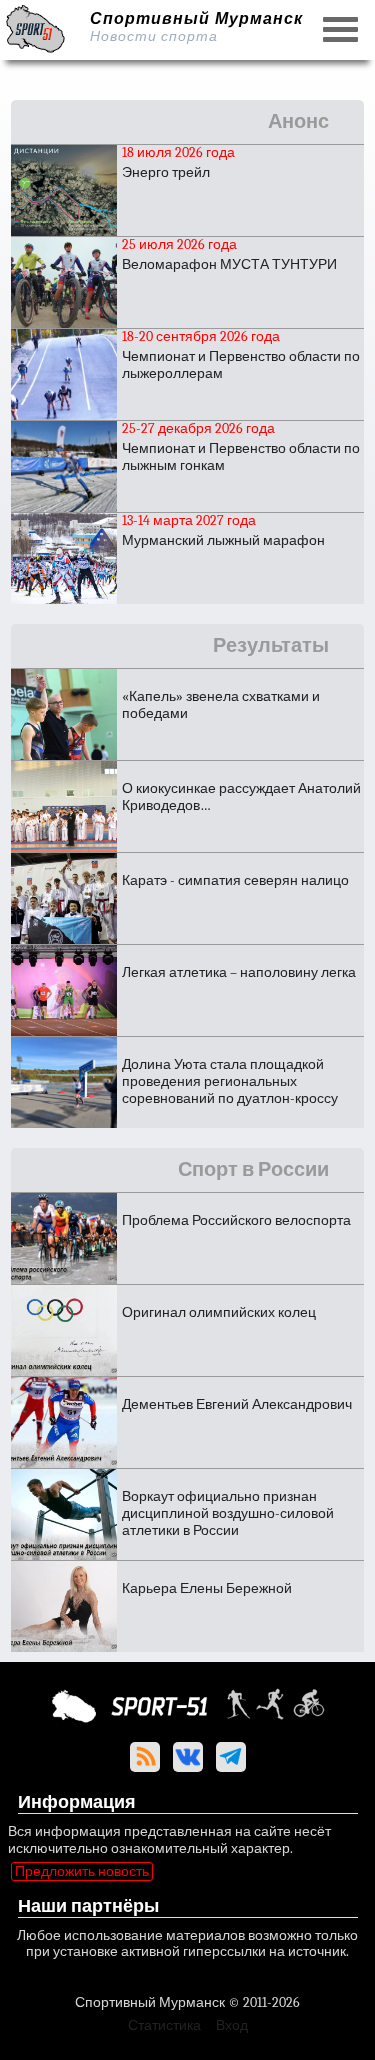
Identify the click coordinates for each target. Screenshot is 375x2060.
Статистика (164, 2025)
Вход (232, 2025)
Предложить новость (82, 1871)
